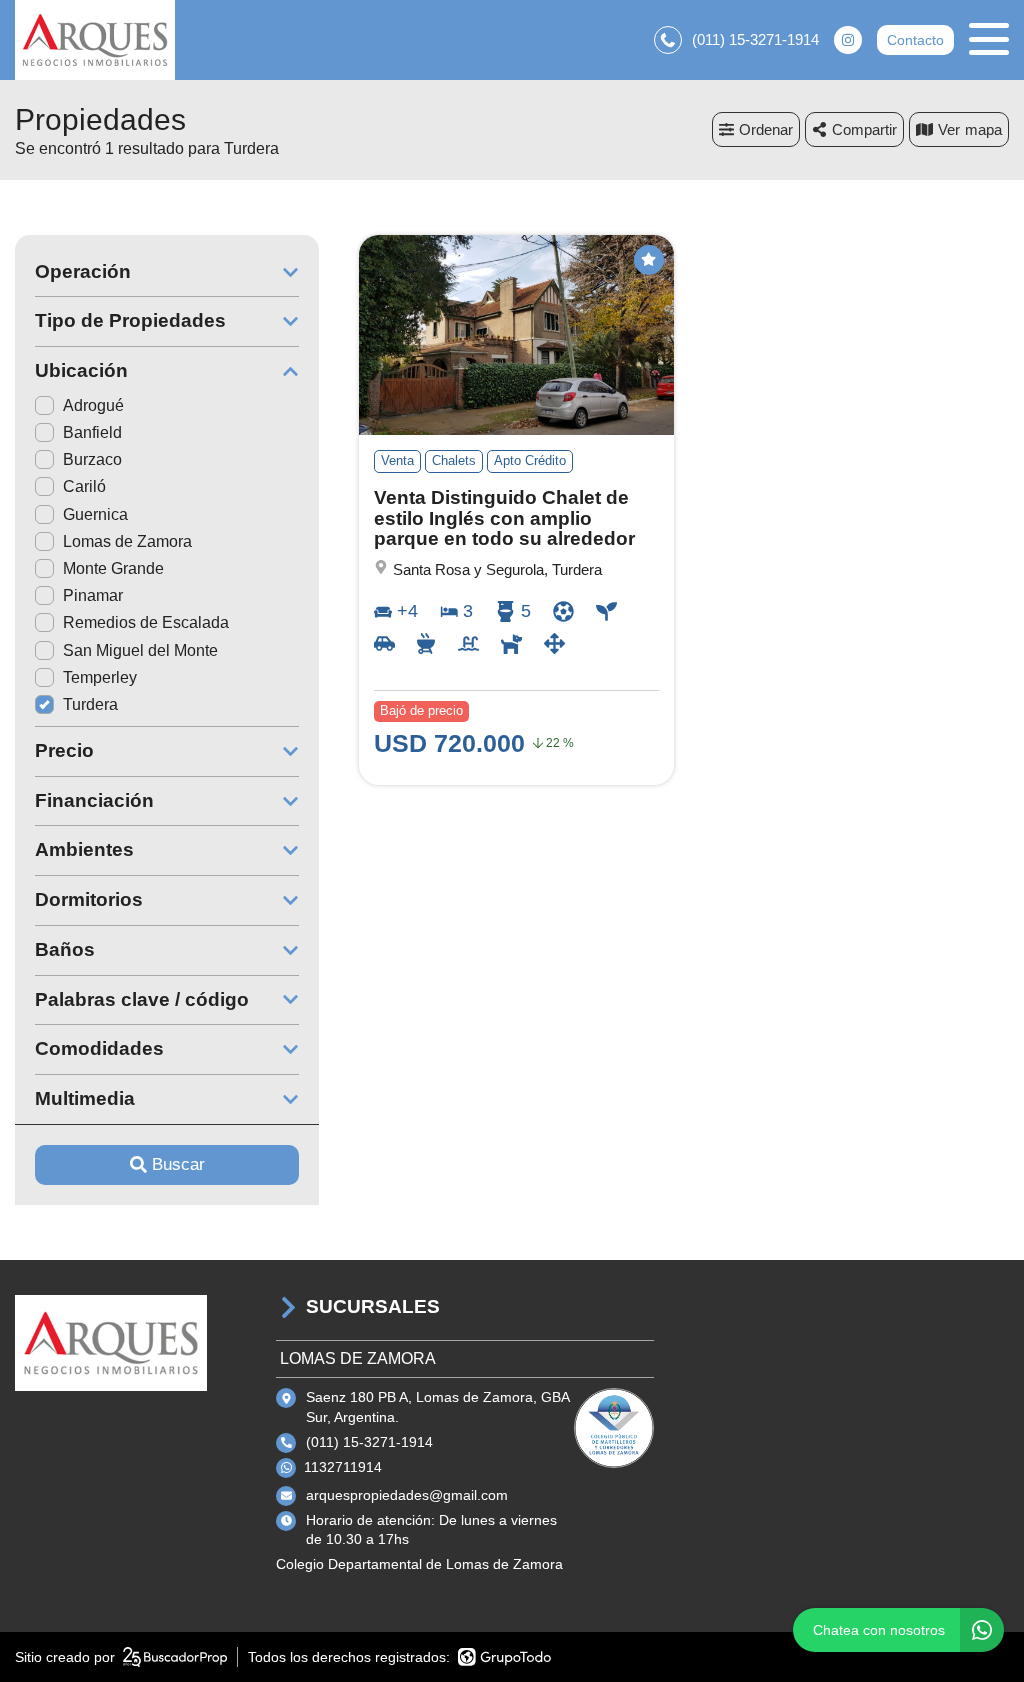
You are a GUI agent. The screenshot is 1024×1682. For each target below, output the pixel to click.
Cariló (84, 486)
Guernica (95, 514)
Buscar (178, 1164)
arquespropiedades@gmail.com (407, 1495)
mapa (983, 129)
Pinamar (93, 595)
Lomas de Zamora (127, 541)
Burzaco (92, 459)
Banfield (92, 432)
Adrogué (93, 405)
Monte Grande (113, 568)
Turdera (90, 704)
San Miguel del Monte (140, 650)
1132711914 (343, 1467)
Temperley (100, 677)
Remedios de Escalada (146, 622)
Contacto (915, 40)
